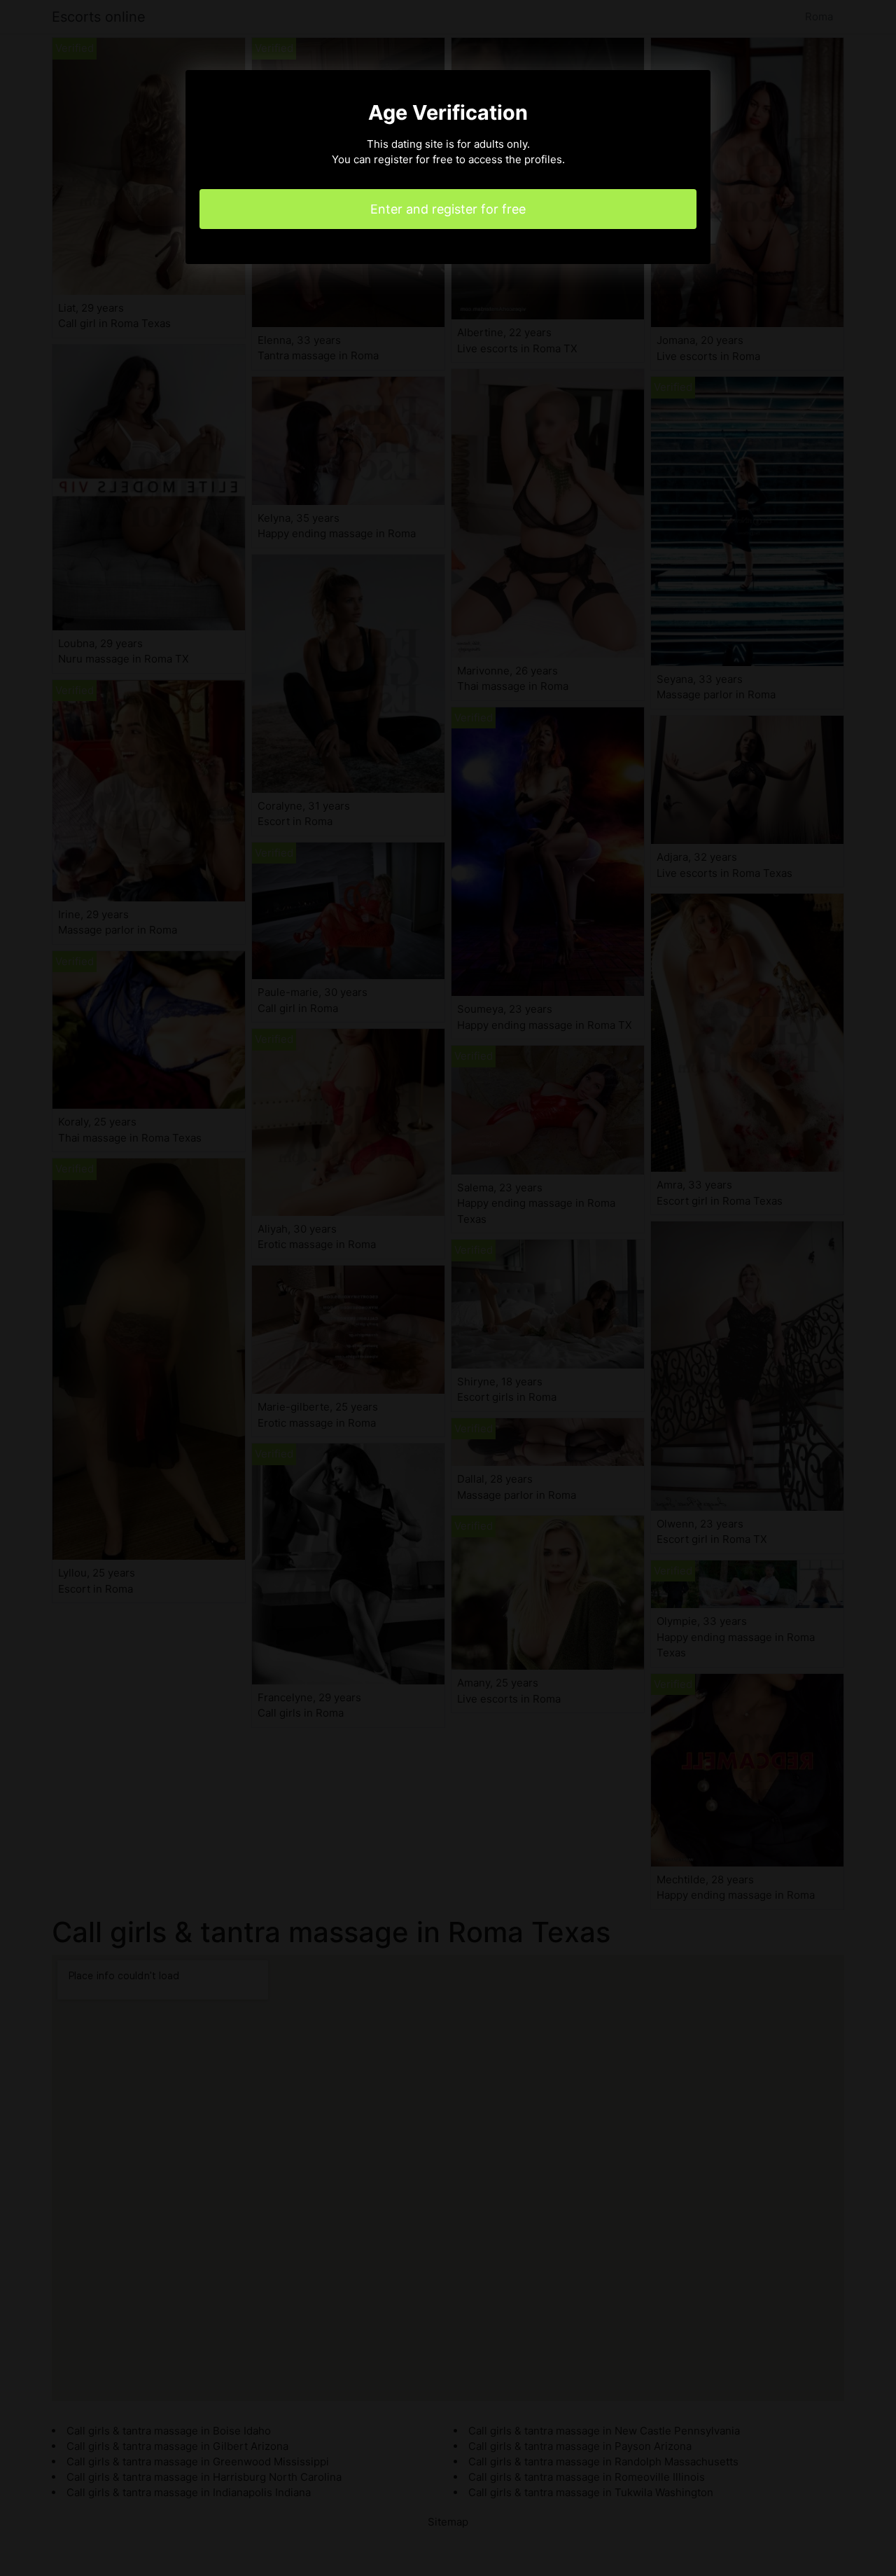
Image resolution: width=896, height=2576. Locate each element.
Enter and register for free (448, 209)
